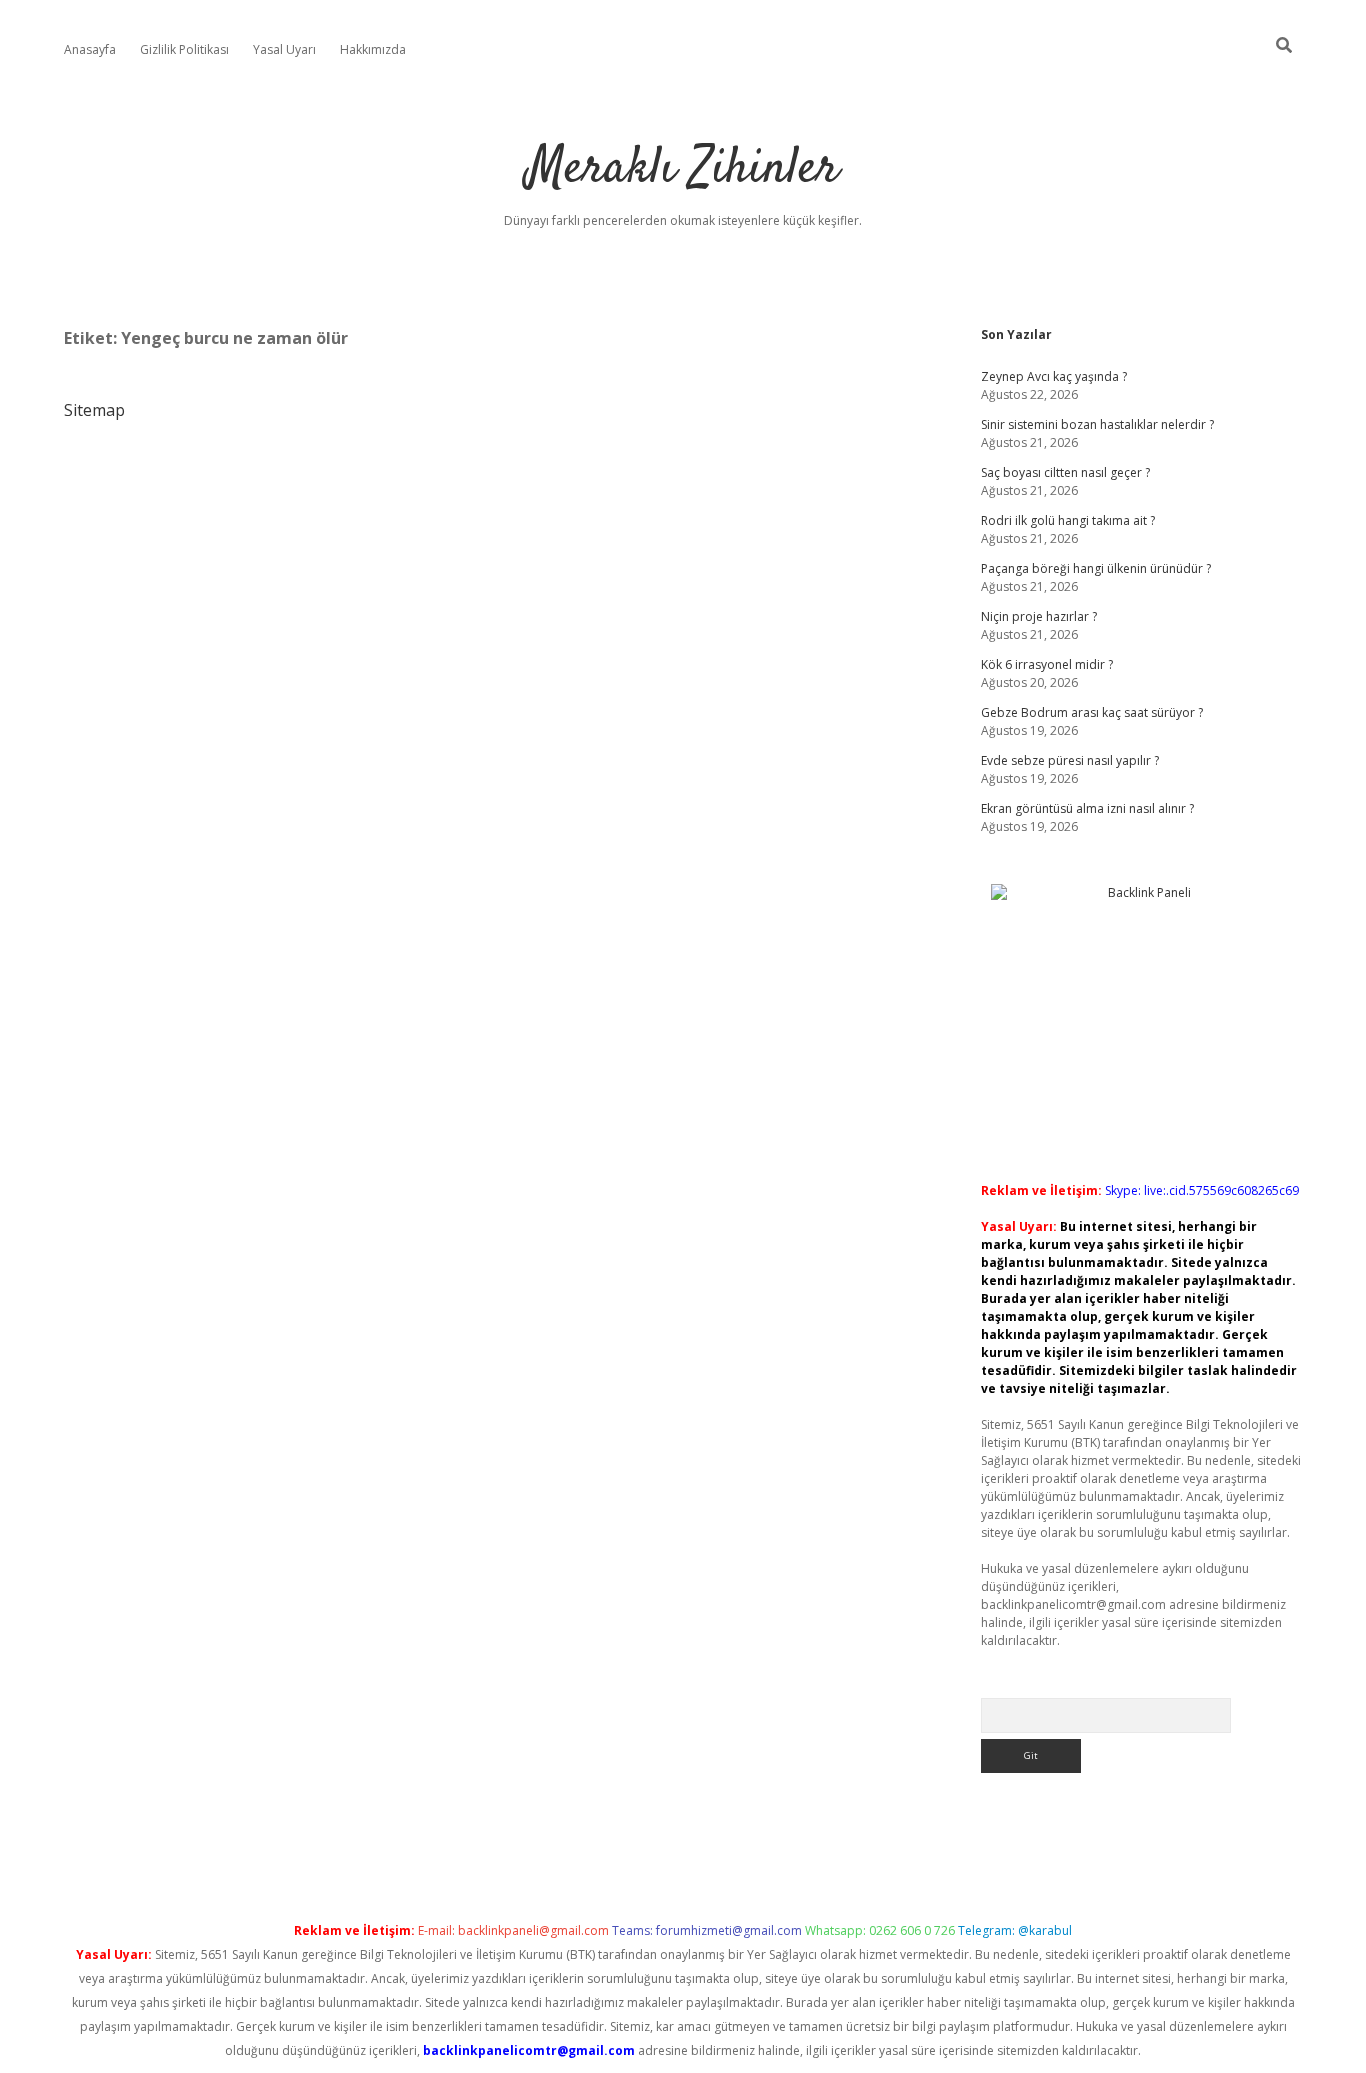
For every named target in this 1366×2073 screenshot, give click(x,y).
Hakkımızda (373, 49)
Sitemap (94, 410)
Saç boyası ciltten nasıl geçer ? (1065, 472)
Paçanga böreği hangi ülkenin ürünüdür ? (1096, 568)
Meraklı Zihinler (683, 169)
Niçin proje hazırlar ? (1039, 616)
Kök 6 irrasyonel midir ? (1047, 664)
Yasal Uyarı (284, 49)
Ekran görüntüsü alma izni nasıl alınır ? (1087, 808)
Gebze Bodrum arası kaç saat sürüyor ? (1092, 712)
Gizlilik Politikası (184, 49)
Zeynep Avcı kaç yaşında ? (1054, 376)
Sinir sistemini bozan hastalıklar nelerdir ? (1097, 424)
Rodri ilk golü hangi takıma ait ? (1068, 520)
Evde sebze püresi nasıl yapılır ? (1070, 760)
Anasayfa (90, 49)
